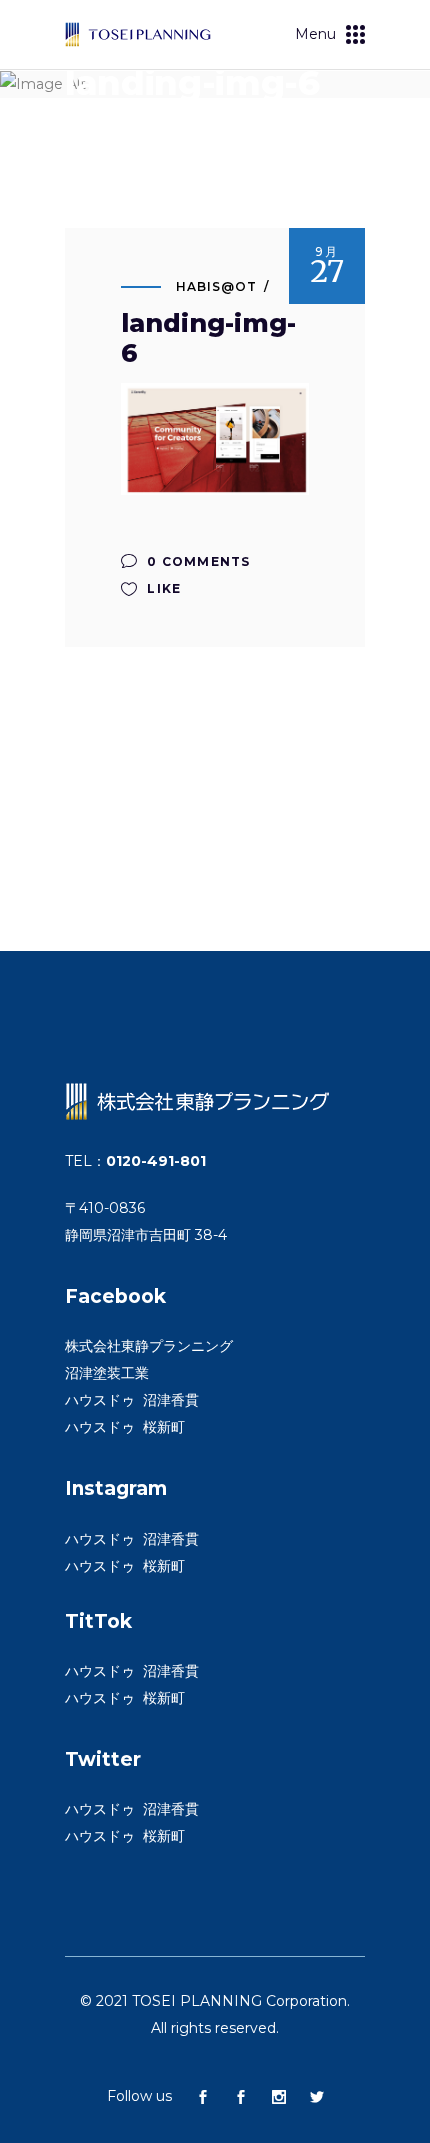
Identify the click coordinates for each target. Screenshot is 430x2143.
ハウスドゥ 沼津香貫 (132, 1400)
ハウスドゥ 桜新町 (125, 1427)
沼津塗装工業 (107, 1373)
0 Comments (196, 561)
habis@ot (216, 286)
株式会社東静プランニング (149, 1346)
